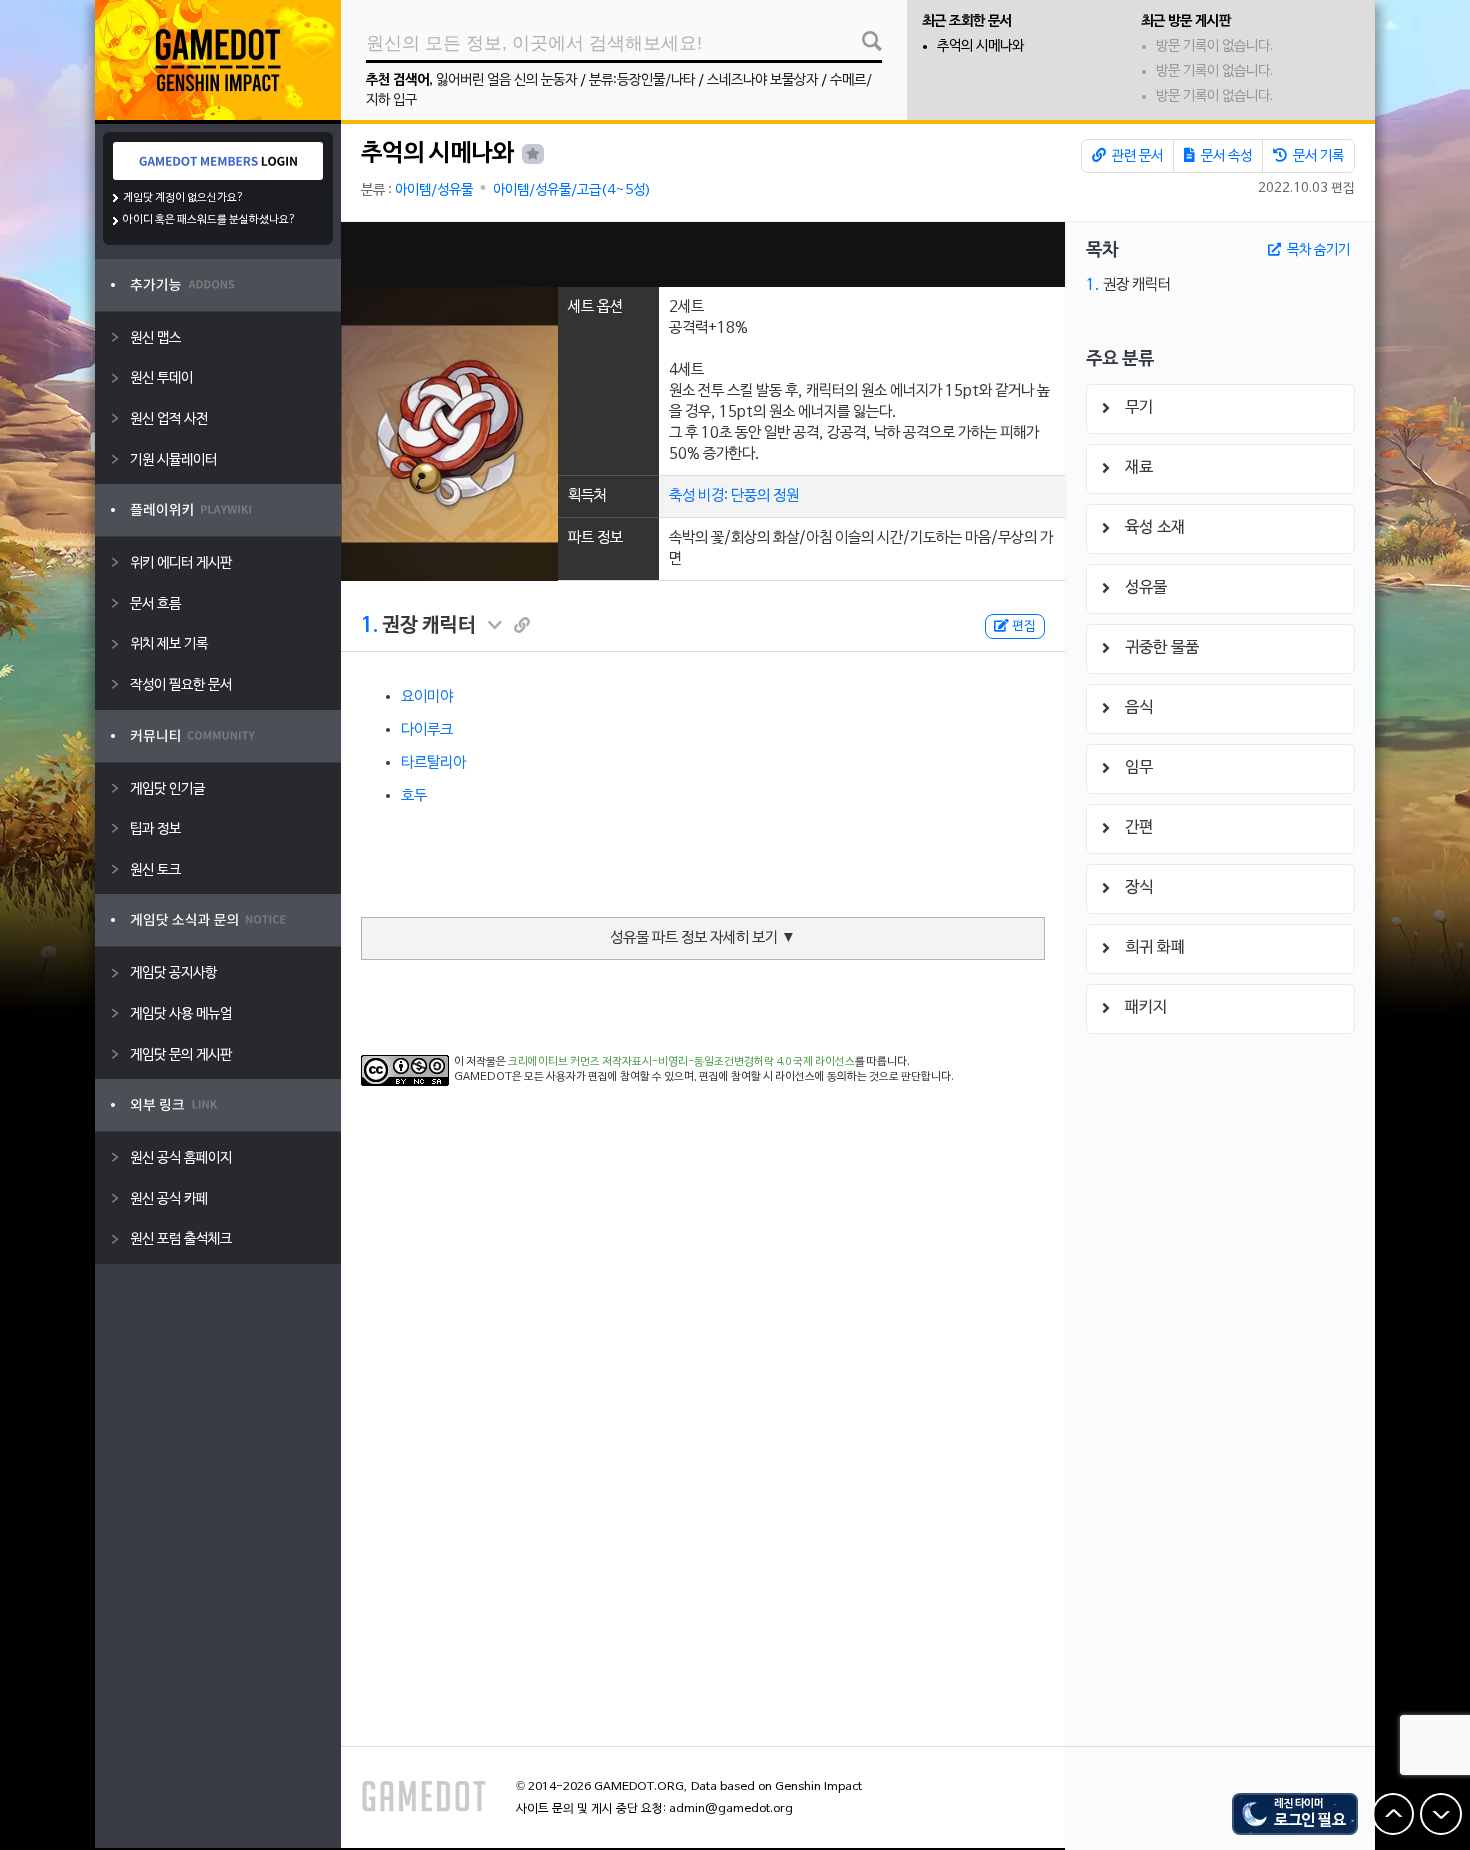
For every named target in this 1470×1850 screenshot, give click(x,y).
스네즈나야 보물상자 (762, 80)
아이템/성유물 (434, 190)
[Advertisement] (703, 254)
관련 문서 (1136, 156)
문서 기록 (1317, 156)
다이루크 (427, 730)
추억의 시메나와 (980, 46)
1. (369, 626)
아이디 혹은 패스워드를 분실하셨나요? (209, 220)
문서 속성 (1225, 156)
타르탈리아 (433, 763)
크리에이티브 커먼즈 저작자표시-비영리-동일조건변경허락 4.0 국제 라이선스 (681, 1062)
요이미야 (427, 697)
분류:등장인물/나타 (642, 80)
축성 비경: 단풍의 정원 (734, 496)
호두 (414, 796)
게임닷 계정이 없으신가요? (183, 198)
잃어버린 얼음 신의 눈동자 (506, 80)
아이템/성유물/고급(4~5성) (572, 190)
